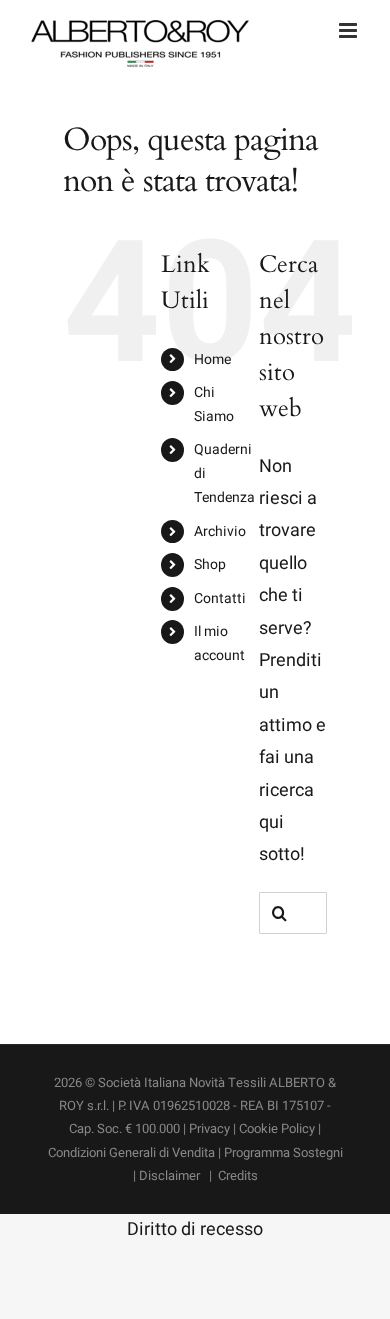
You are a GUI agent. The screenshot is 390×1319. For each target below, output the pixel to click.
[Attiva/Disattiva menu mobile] (349, 30)
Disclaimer (171, 1175)
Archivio (220, 531)
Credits (238, 1175)
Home (212, 359)
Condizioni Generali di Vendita (133, 1152)
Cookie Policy (277, 1128)
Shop (210, 564)
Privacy (209, 1128)
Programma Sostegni (283, 1152)
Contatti (220, 598)
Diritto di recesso (195, 1229)
